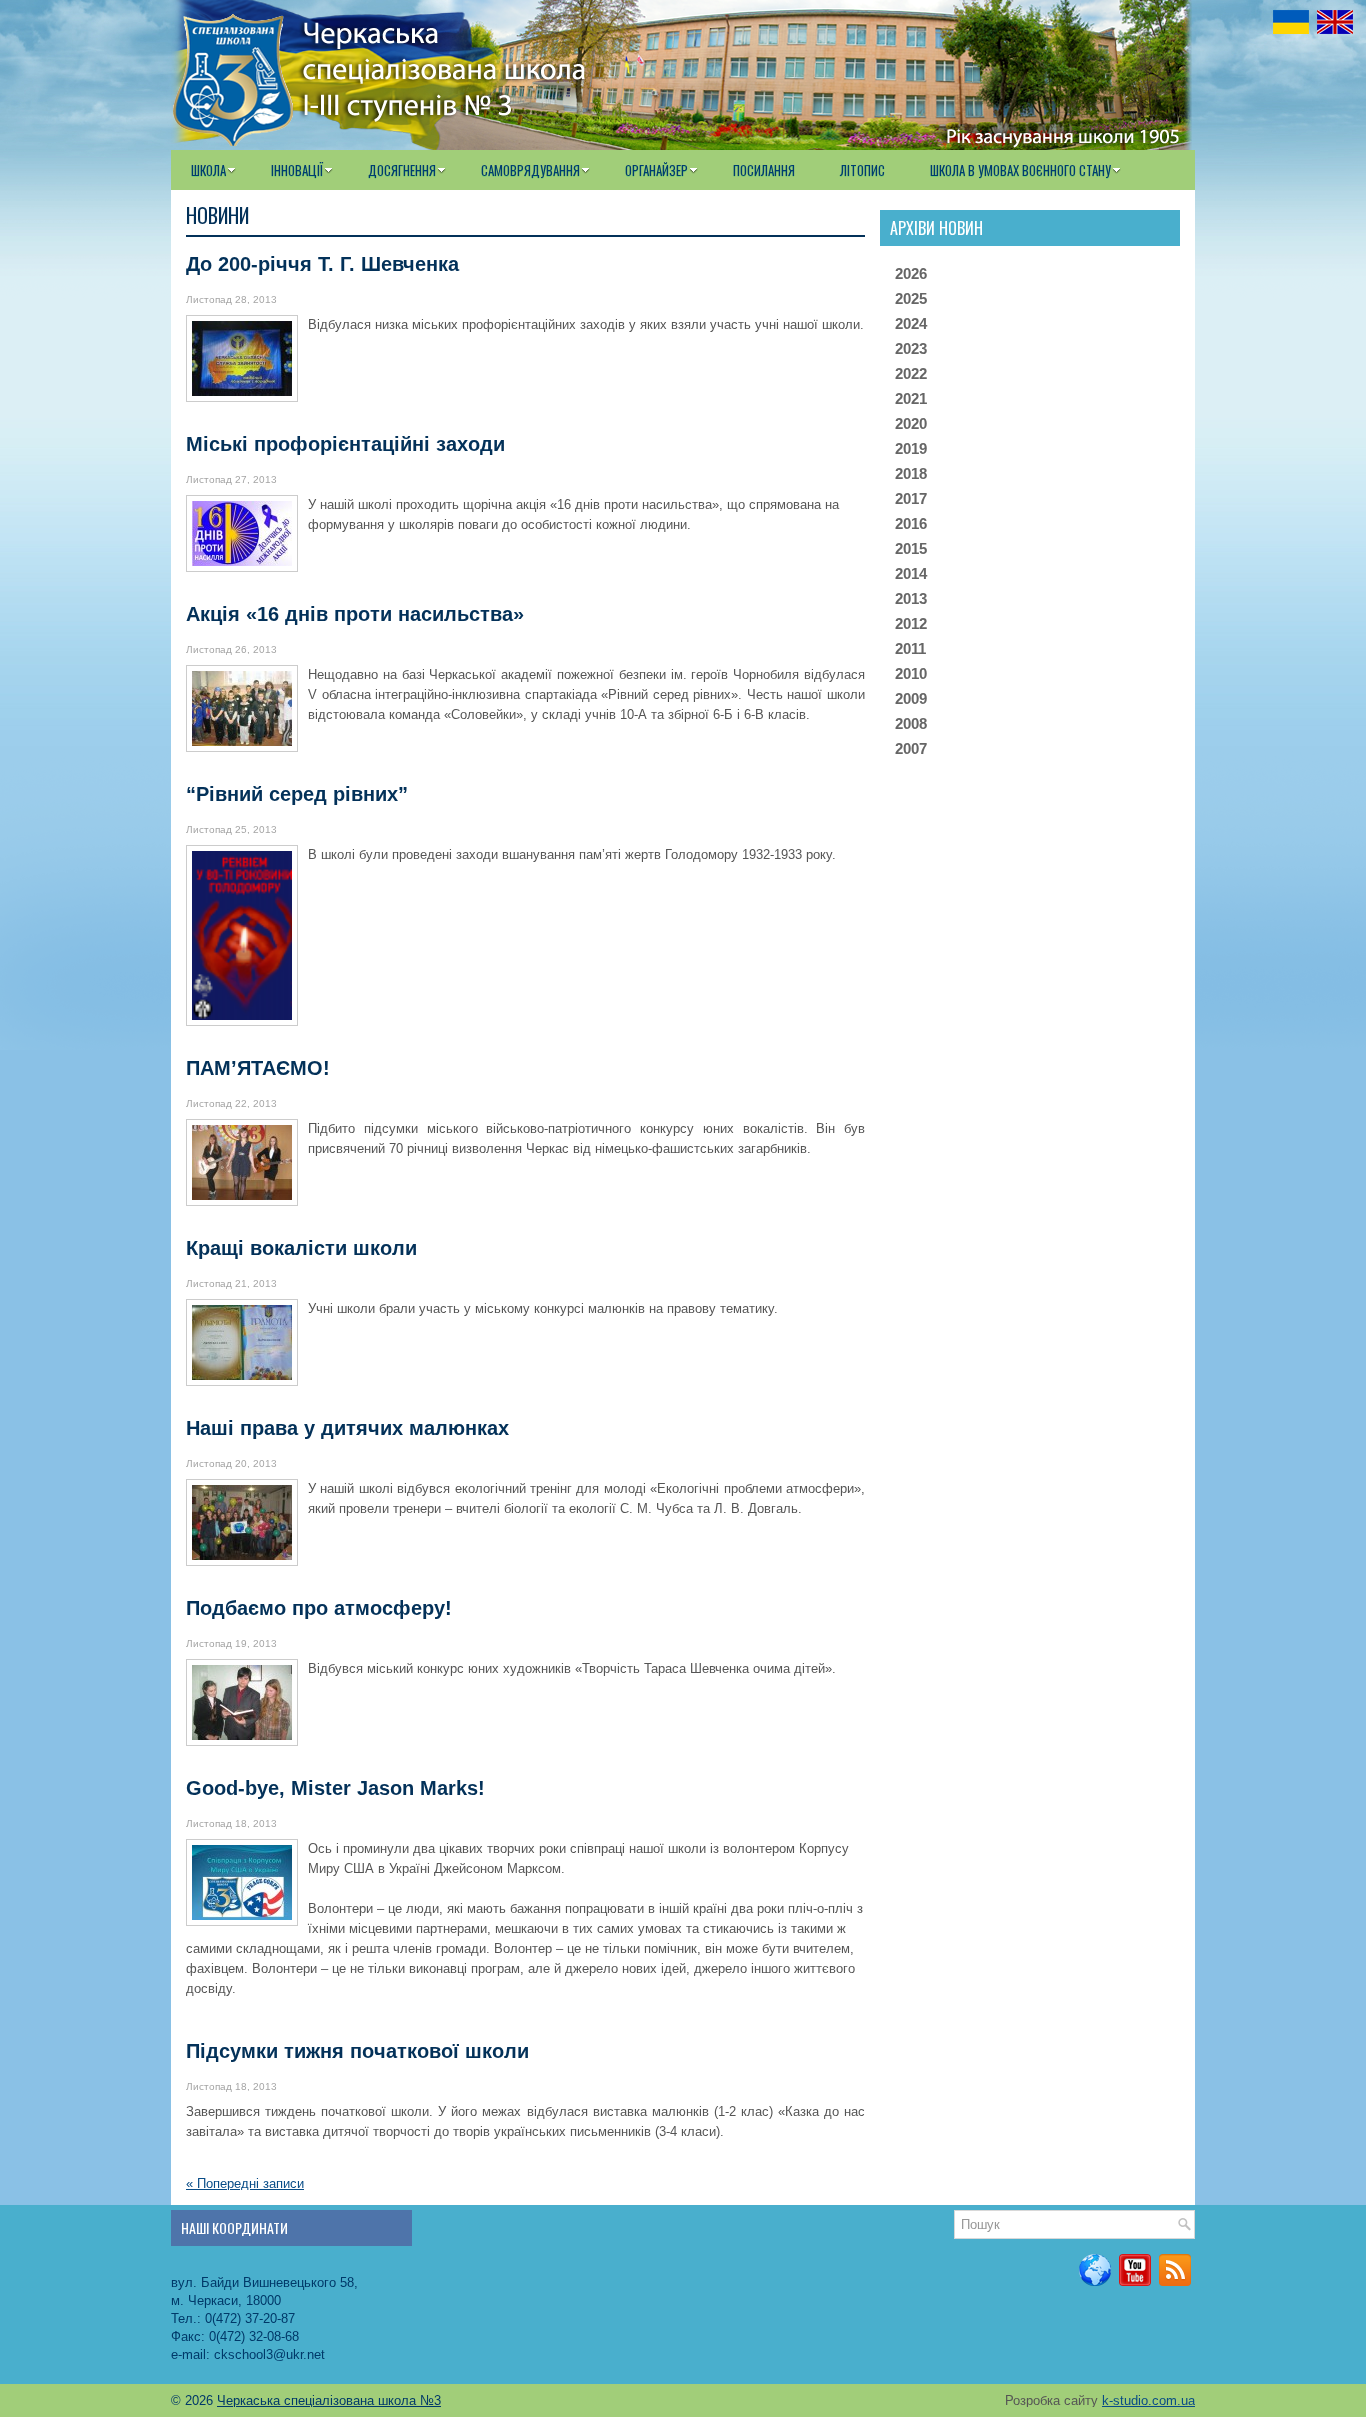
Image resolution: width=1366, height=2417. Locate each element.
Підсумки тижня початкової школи (357, 2051)
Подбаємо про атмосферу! (319, 1608)
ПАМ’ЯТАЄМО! (258, 1068)
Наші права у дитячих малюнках (347, 1428)
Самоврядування (530, 170)
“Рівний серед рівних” (297, 794)
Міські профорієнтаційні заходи (345, 444)
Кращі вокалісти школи (301, 1248)
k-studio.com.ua (1148, 2400)
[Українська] (1291, 22)
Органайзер (656, 170)
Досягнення (402, 170)
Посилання (764, 170)
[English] (1335, 22)
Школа (208, 170)
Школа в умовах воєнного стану (1020, 170)
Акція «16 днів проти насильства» (355, 614)
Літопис (862, 170)
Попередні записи (245, 2183)
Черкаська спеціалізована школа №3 (329, 2400)
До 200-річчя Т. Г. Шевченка (322, 264)
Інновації (297, 170)
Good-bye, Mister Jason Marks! (335, 1788)
